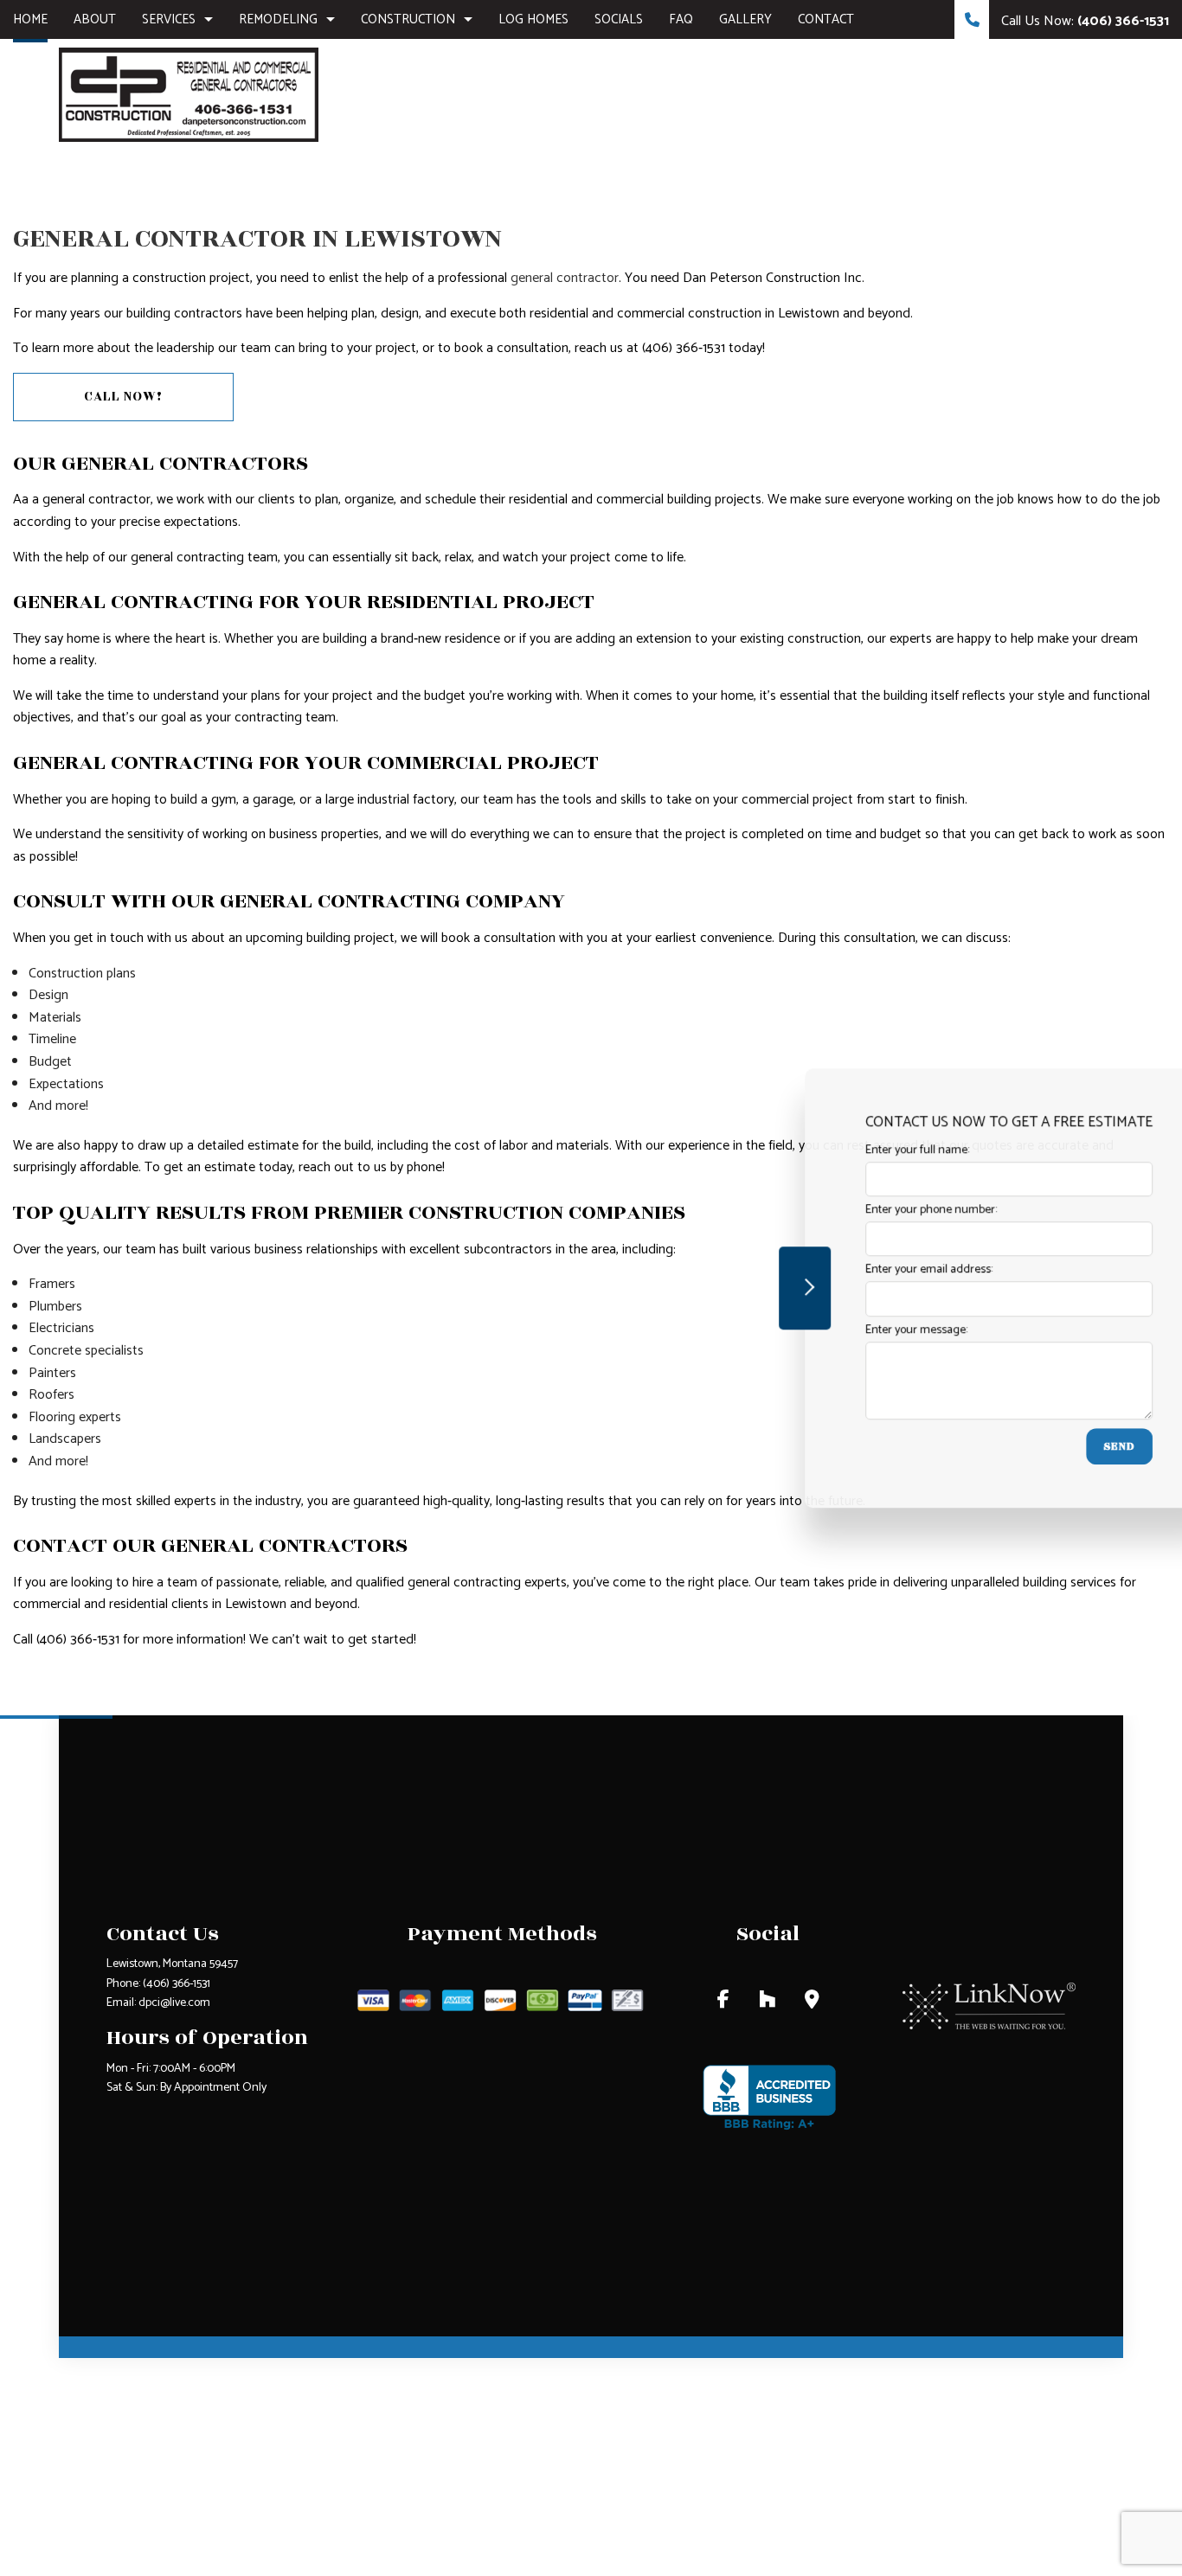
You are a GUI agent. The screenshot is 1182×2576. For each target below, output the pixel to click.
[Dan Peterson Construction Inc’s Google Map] (812, 2002)
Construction (408, 19)
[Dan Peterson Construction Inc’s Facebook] (723, 2002)
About (95, 19)
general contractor (565, 278)
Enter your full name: (863, 1150)
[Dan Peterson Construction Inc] (189, 94)
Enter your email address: (874, 1270)
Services (169, 19)
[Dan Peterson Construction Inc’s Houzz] (767, 2002)
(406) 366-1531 (177, 1984)
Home (30, 19)
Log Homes (533, 19)
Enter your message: (862, 1330)
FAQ (681, 19)
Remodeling (278, 19)
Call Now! (123, 397)
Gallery (745, 19)
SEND (1065, 1446)
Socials (619, 19)
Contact (826, 19)
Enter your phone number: (877, 1210)
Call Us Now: (1083, 21)
